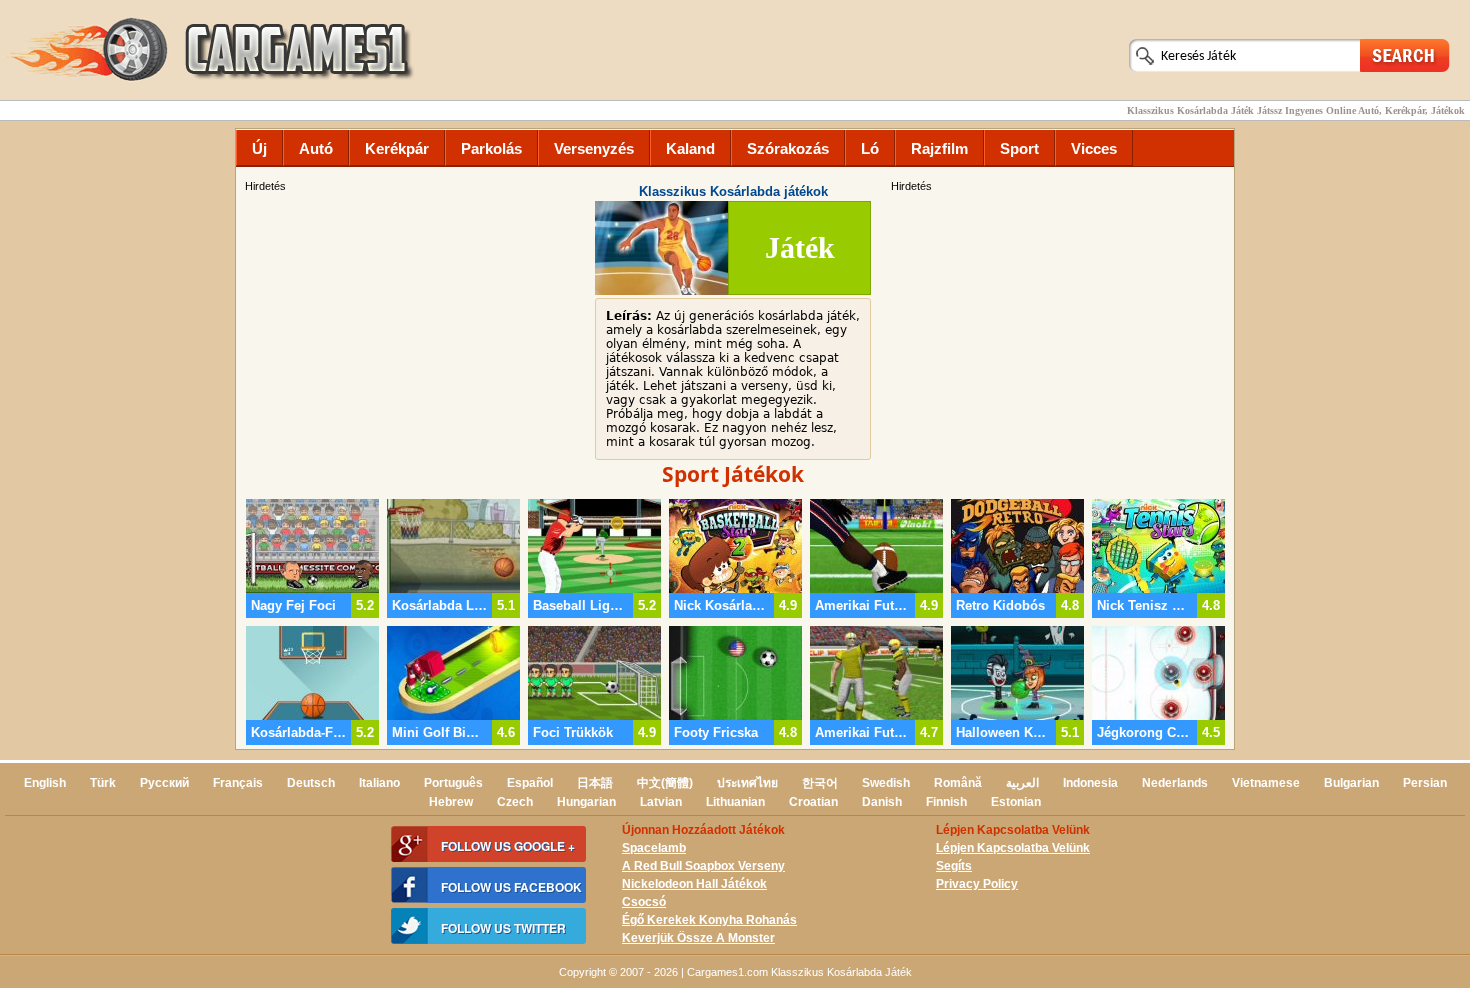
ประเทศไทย (747, 783)
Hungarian (586, 802)
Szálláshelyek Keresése (1405, 54)
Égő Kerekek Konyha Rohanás (709, 920)
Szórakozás (788, 148)
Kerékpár (397, 148)
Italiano (379, 783)
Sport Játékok (733, 474)
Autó (316, 148)
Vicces (1094, 148)
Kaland (690, 148)
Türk (103, 783)
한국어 (820, 783)
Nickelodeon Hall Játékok (694, 884)
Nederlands (1175, 783)
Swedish (886, 783)
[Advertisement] (1060, 335)
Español (530, 783)
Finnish (946, 802)
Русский (164, 783)
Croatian (813, 802)
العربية (1022, 783)
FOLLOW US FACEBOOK (511, 887)
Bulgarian (1351, 783)
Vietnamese (1266, 783)
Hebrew (451, 802)
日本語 (595, 783)
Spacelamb (654, 848)
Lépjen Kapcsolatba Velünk (1013, 848)
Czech (515, 802)
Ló (870, 148)
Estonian (1016, 802)
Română (958, 783)
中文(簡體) (665, 783)
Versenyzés (594, 148)
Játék (800, 247)
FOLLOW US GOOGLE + (508, 846)
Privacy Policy (977, 884)
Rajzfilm (939, 148)
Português (453, 783)
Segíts (954, 866)
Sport (1019, 148)
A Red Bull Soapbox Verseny (703, 866)
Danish (882, 802)
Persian (1425, 783)
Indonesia (1090, 783)
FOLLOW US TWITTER (503, 928)
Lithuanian (735, 802)
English (45, 783)
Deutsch (311, 783)
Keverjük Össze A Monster (698, 938)
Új (259, 148)
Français (238, 783)
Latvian (661, 802)
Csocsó (644, 902)
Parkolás (491, 148)
